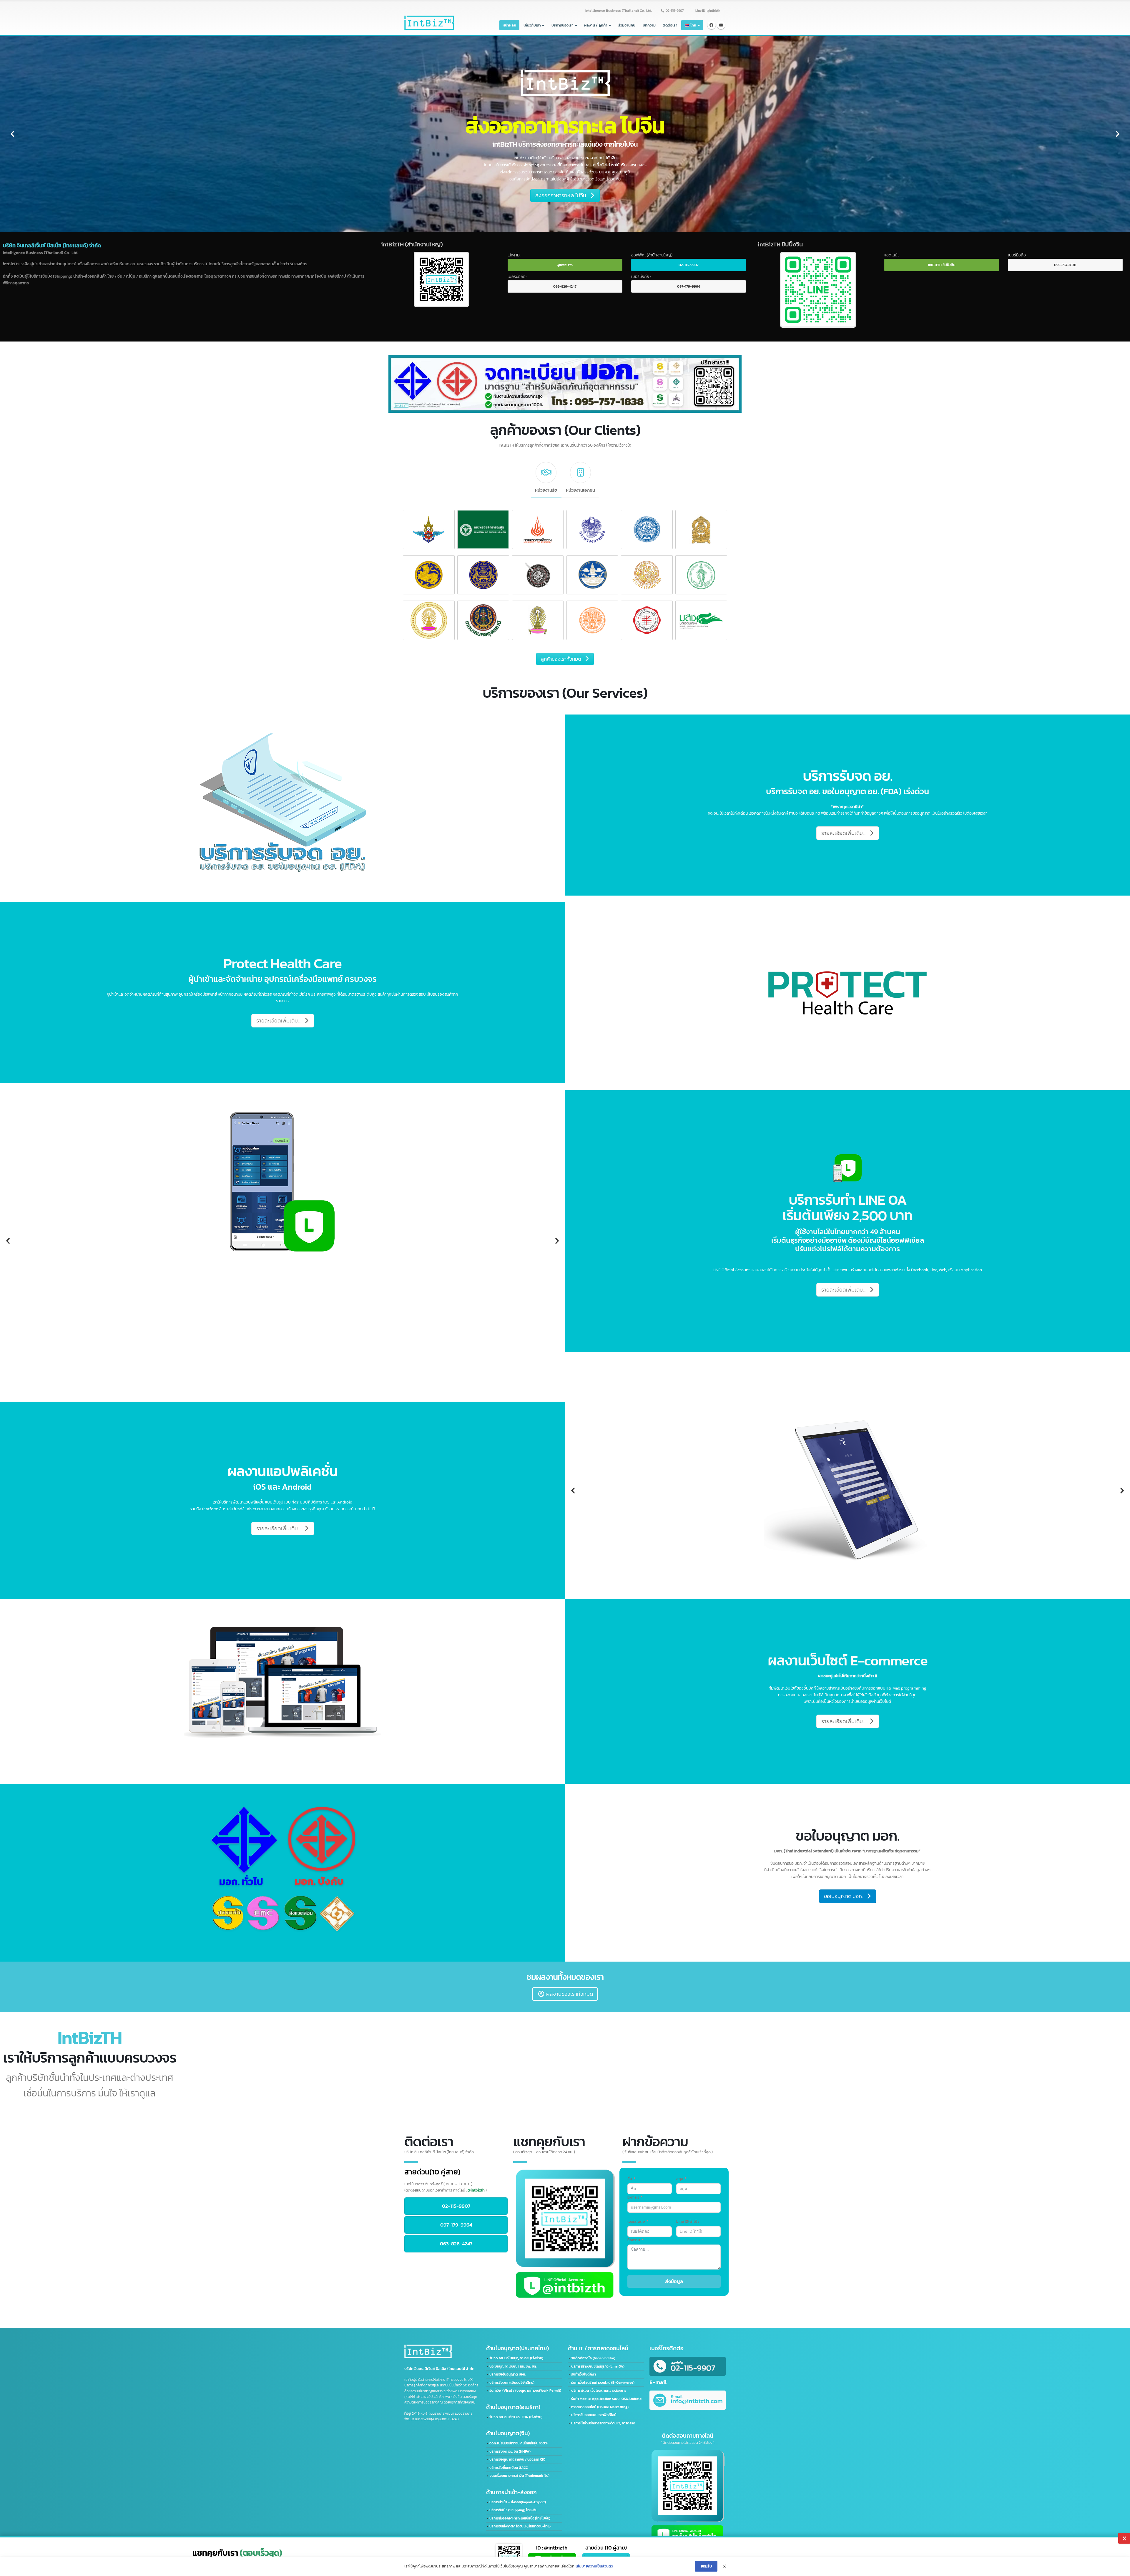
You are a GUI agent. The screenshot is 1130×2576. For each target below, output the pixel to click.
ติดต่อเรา (670, 25)
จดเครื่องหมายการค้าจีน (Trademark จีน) (519, 2476)
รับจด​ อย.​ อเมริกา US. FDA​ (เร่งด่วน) (516, 2417)
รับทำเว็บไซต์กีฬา (584, 2374)
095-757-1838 (1065, 265)
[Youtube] (721, 25)
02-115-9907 (675, 11)
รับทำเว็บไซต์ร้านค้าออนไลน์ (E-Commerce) (603, 2383)
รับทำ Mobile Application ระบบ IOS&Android (606, 2399)
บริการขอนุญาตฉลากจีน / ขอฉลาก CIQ (517, 2459)
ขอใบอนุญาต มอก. (843, 1896)
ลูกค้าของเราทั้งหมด (561, 659)
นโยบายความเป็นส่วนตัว (594, 2566)
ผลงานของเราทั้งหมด (570, 1994)
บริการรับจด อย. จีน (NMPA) (510, 2451)
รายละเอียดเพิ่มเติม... (585, 113)
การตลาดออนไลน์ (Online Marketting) (600, 2407)
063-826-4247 (565, 286)
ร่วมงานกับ (627, 25)
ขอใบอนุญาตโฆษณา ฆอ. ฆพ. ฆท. (513, 2366)
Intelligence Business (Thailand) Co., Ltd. (619, 11)
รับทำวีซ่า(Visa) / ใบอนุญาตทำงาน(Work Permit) (525, 2391)
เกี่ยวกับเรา (532, 25)
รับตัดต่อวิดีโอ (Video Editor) (593, 2358)
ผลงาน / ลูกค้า (596, 25)
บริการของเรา (562, 25)
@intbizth (565, 265)
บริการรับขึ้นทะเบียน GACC (508, 2468)
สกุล (680, 2179)
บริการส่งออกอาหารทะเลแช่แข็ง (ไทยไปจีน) (520, 2518)
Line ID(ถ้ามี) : (687, 2221)
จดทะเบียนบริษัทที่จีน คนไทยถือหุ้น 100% (519, 2443)
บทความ (649, 25)
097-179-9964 (689, 286)
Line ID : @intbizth (708, 11)
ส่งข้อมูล (674, 2281)
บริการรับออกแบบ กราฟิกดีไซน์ (594, 2415)
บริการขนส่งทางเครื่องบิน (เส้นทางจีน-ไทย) (520, 2526)
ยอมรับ (706, 2566)
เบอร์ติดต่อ (636, 2221)
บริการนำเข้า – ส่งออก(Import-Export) (518, 2502)
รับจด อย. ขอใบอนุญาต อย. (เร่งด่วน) (516, 2358)
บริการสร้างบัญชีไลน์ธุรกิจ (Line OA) (598, 2366)
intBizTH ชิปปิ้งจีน (942, 265)
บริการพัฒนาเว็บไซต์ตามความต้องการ (599, 2391)
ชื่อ (630, 2179)
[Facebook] (712, 25)
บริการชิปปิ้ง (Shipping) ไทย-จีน (513, 2510)
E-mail (633, 2197)
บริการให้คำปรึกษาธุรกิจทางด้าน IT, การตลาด (603, 2423)
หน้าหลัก (509, 25)
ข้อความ (634, 2240)
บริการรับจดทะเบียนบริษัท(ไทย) (512, 2383)
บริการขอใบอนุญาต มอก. (507, 2374)
